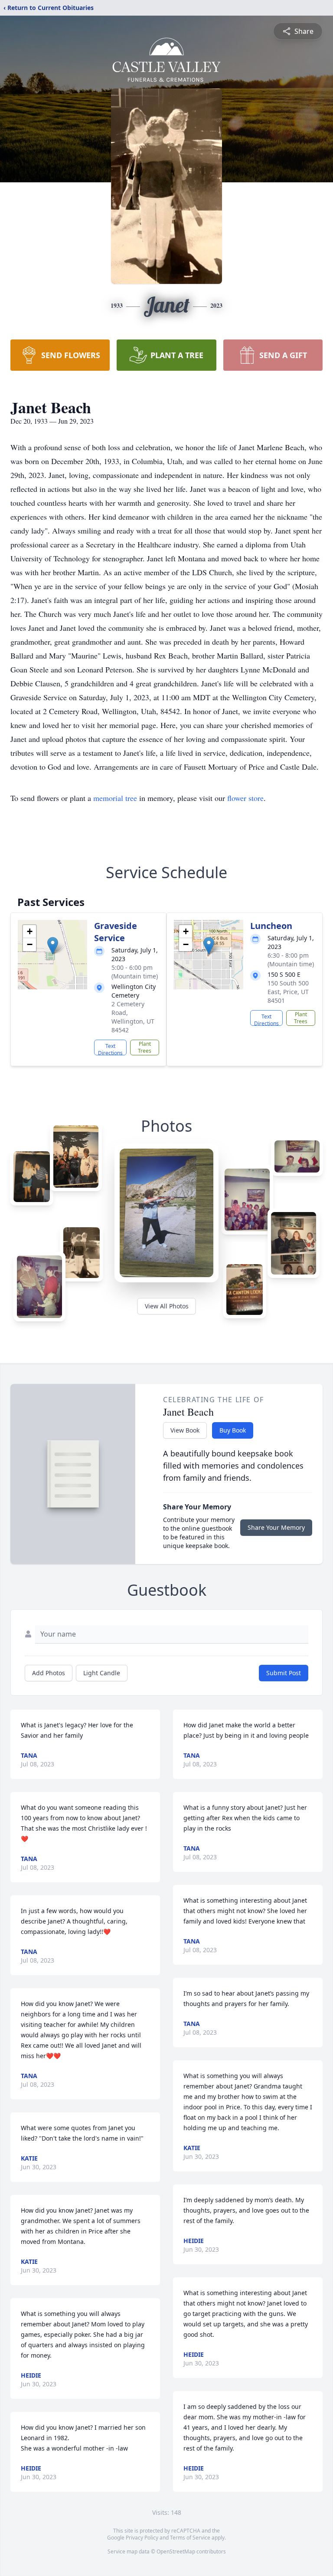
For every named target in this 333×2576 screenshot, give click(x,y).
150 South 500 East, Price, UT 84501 (288, 992)
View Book (185, 1430)
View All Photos (167, 1306)
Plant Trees (145, 1047)
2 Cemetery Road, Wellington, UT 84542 (133, 1017)
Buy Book (233, 1430)
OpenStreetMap (176, 2551)
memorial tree (115, 798)
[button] (53, 946)
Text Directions (110, 1049)
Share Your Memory (276, 1527)
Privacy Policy (142, 2538)
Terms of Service (190, 2538)
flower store (245, 798)
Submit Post (284, 1673)
